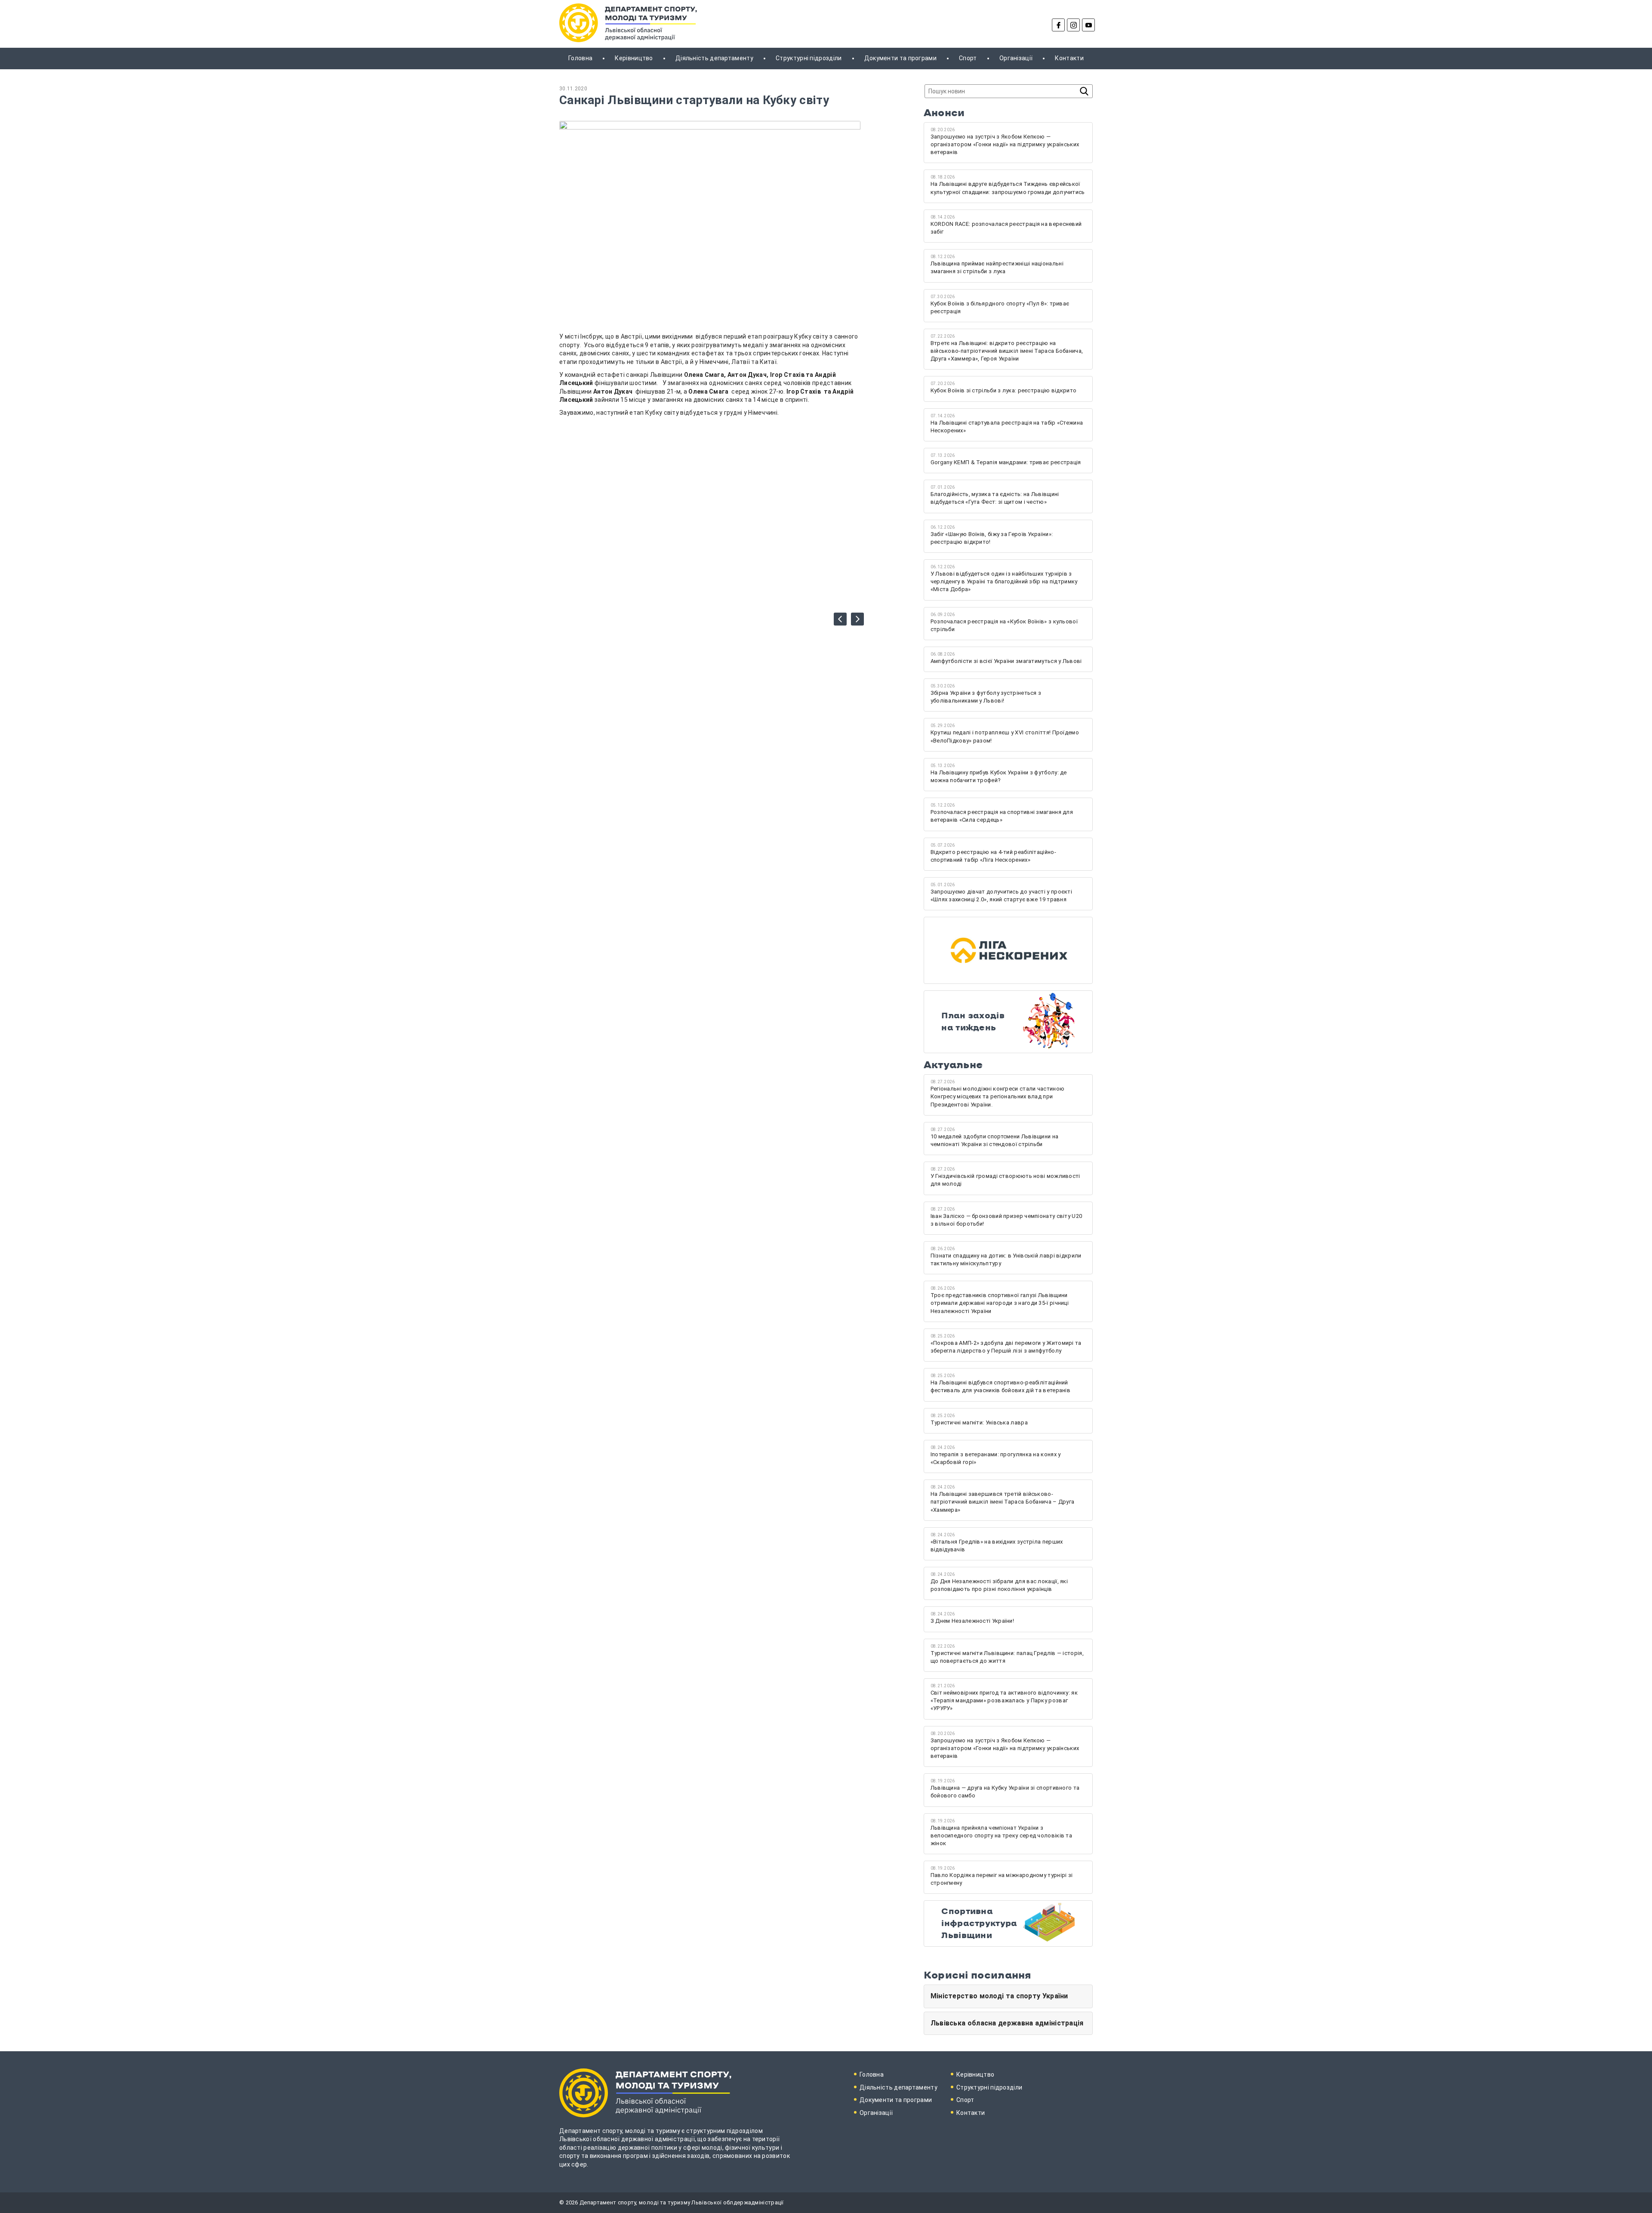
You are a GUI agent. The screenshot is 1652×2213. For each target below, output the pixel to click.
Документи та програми (900, 58)
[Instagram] (1073, 25)
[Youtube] (1088, 25)
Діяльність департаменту (714, 58)
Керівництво (634, 58)
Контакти (1069, 58)
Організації (1016, 58)
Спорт (968, 58)
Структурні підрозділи (809, 58)
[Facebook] (1058, 25)
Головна (580, 58)
